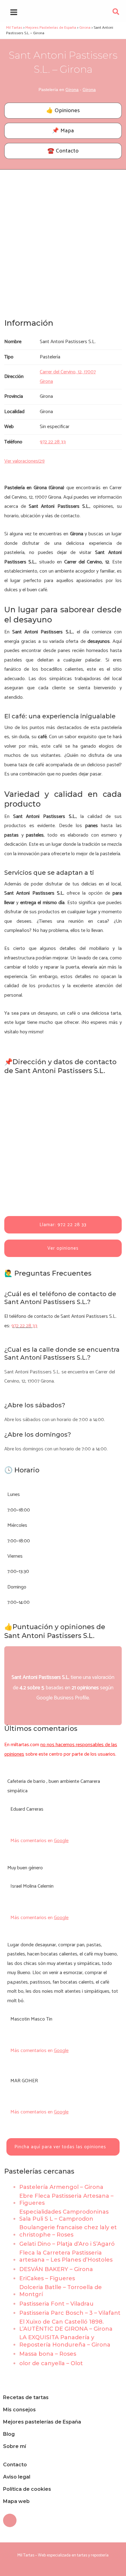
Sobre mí (15, 2446)
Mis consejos (19, 2410)
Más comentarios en (39, 1841)
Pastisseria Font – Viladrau (56, 2304)
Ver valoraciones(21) (24, 461)
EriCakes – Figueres (47, 2278)
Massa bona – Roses (48, 2354)
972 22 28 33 (24, 1326)
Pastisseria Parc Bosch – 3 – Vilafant (70, 2313)
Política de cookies (27, 2489)
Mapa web (16, 2501)
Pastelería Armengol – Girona (61, 2187)
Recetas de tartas (26, 2397)
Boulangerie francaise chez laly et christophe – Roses (68, 2231)
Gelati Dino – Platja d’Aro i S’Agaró (67, 2244)
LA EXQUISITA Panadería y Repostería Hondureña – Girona (65, 2341)
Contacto (15, 2465)
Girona (72, 90)
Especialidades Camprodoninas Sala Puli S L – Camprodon (64, 2215)
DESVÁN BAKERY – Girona (56, 2269)
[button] (116, 13)
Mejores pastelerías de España (42, 2422)
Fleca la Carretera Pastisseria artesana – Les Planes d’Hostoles (66, 2256)
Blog (9, 2434)
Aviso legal (17, 2477)
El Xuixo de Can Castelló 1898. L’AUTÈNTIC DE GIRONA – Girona (66, 2325)
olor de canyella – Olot (51, 2363)
